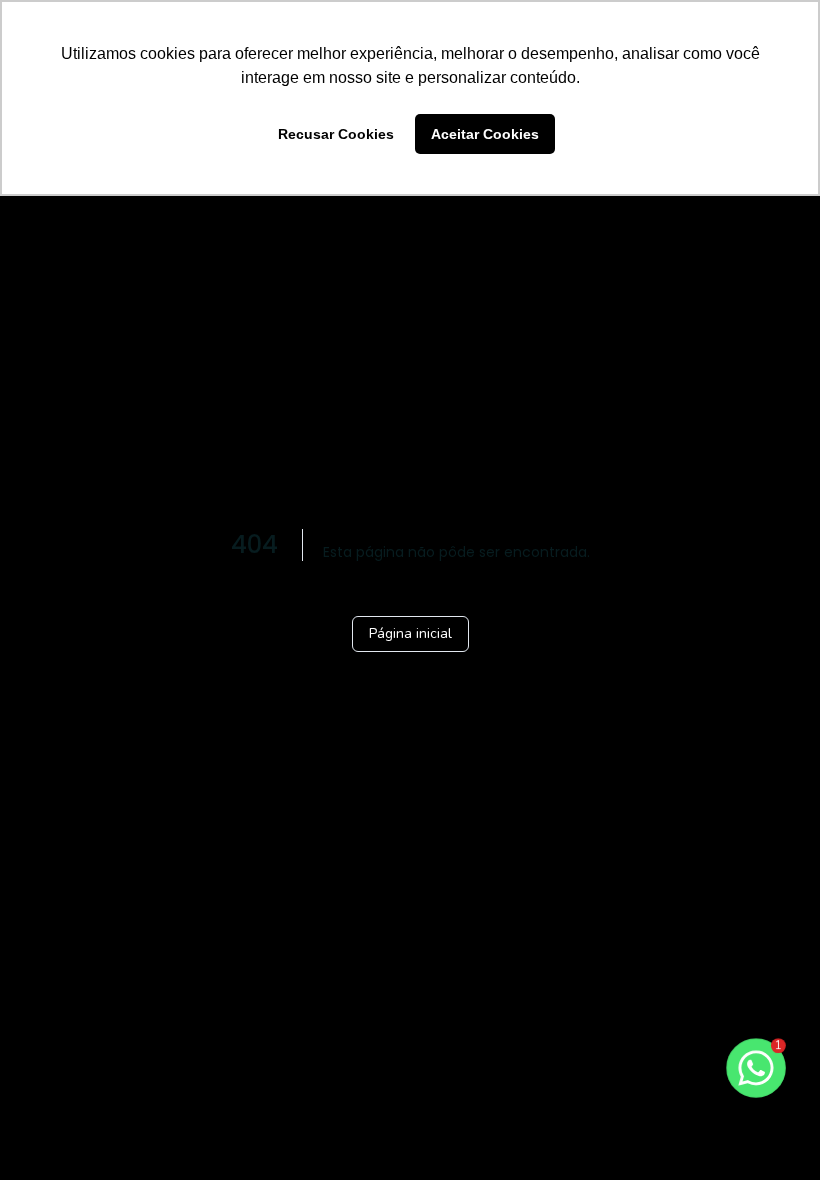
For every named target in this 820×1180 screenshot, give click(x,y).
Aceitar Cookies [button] (485, 134)
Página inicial (410, 633)
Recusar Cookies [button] (336, 134)
